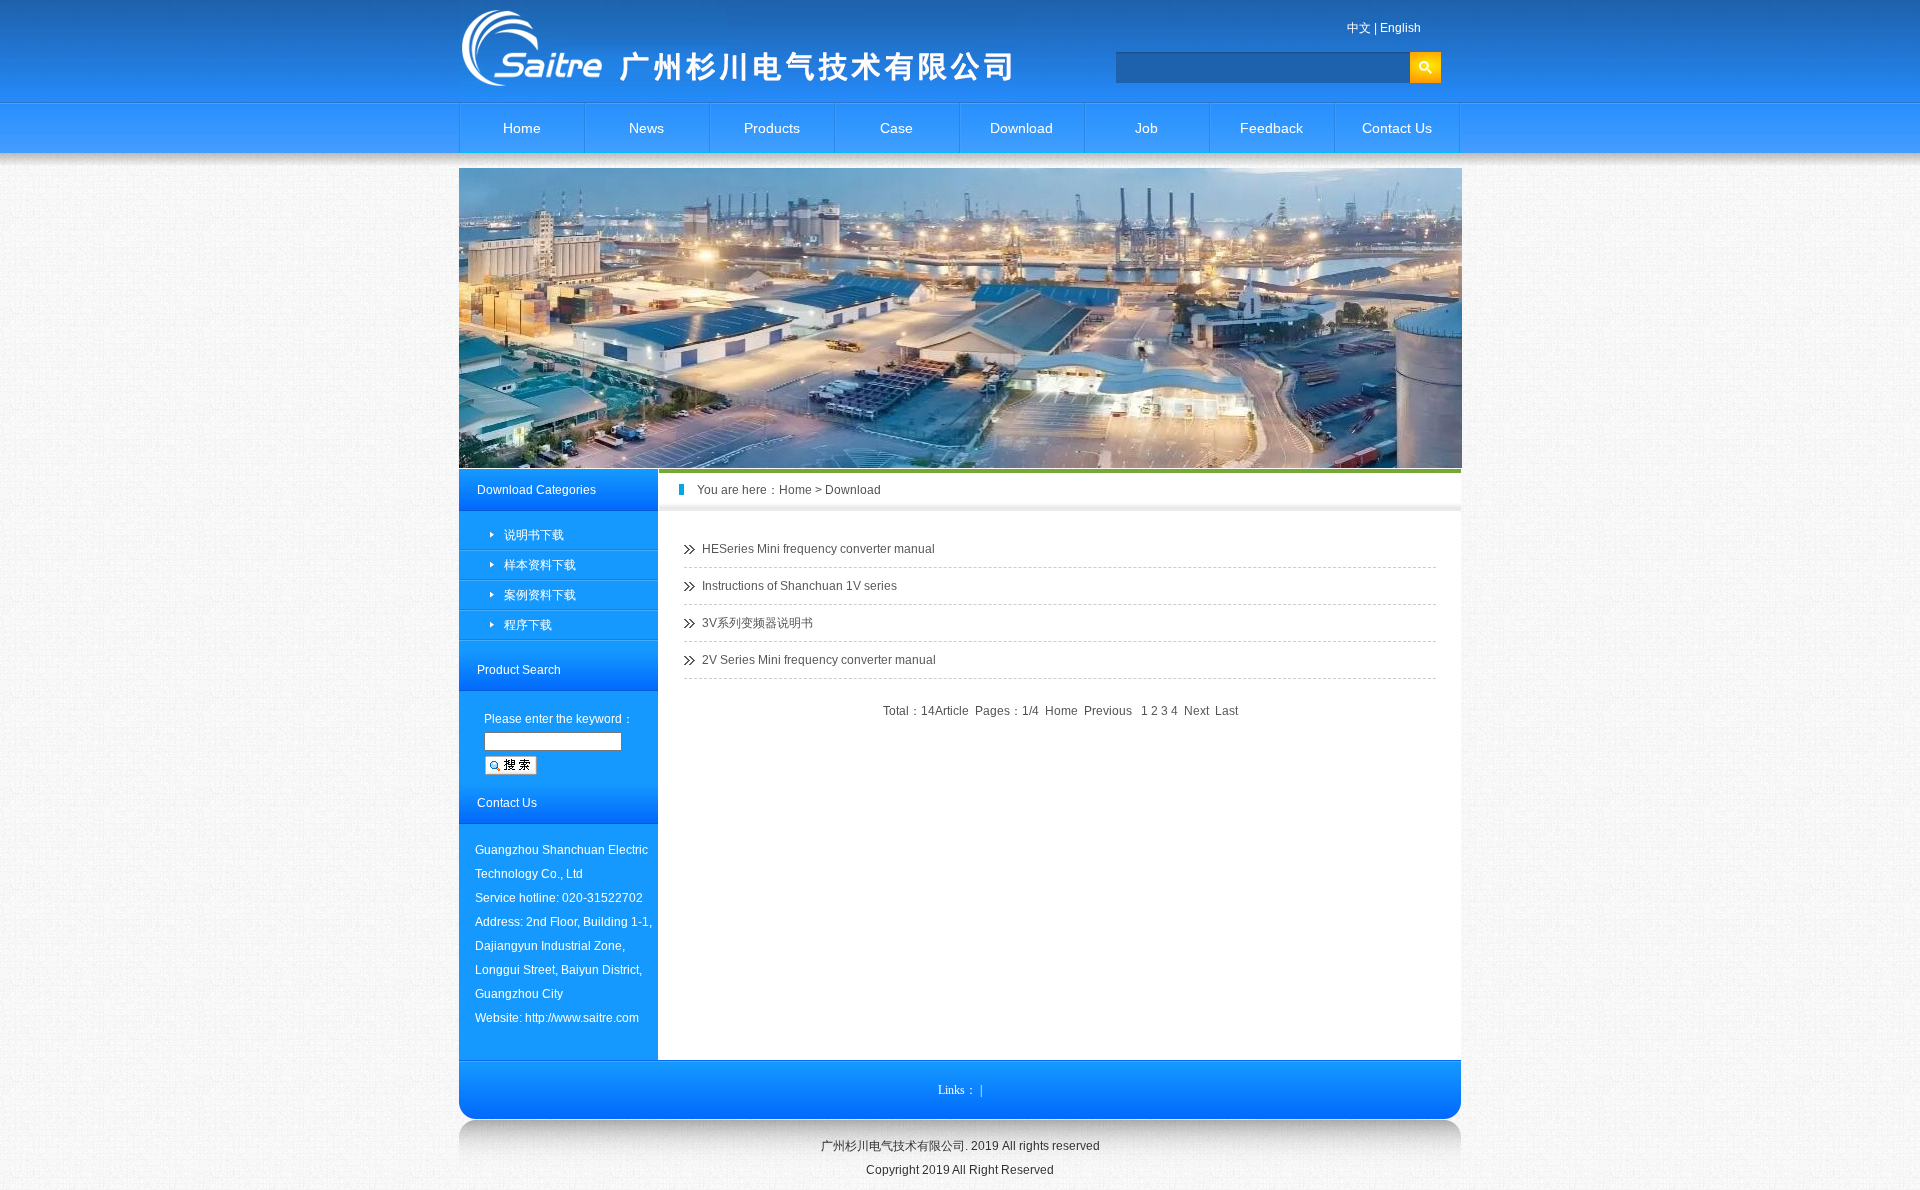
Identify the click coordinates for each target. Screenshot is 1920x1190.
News (646, 128)
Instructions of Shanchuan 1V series (799, 586)
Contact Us (1397, 128)
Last (1226, 711)
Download (1021, 128)
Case (896, 128)
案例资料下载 (540, 595)
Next (1196, 711)
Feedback (1271, 128)
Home (522, 128)
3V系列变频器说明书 (757, 623)
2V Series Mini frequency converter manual (819, 660)
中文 (1359, 28)
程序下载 (528, 625)
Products (772, 128)
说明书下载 (534, 535)
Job (1146, 128)
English (1400, 28)
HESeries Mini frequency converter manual (818, 549)
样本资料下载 (540, 565)
